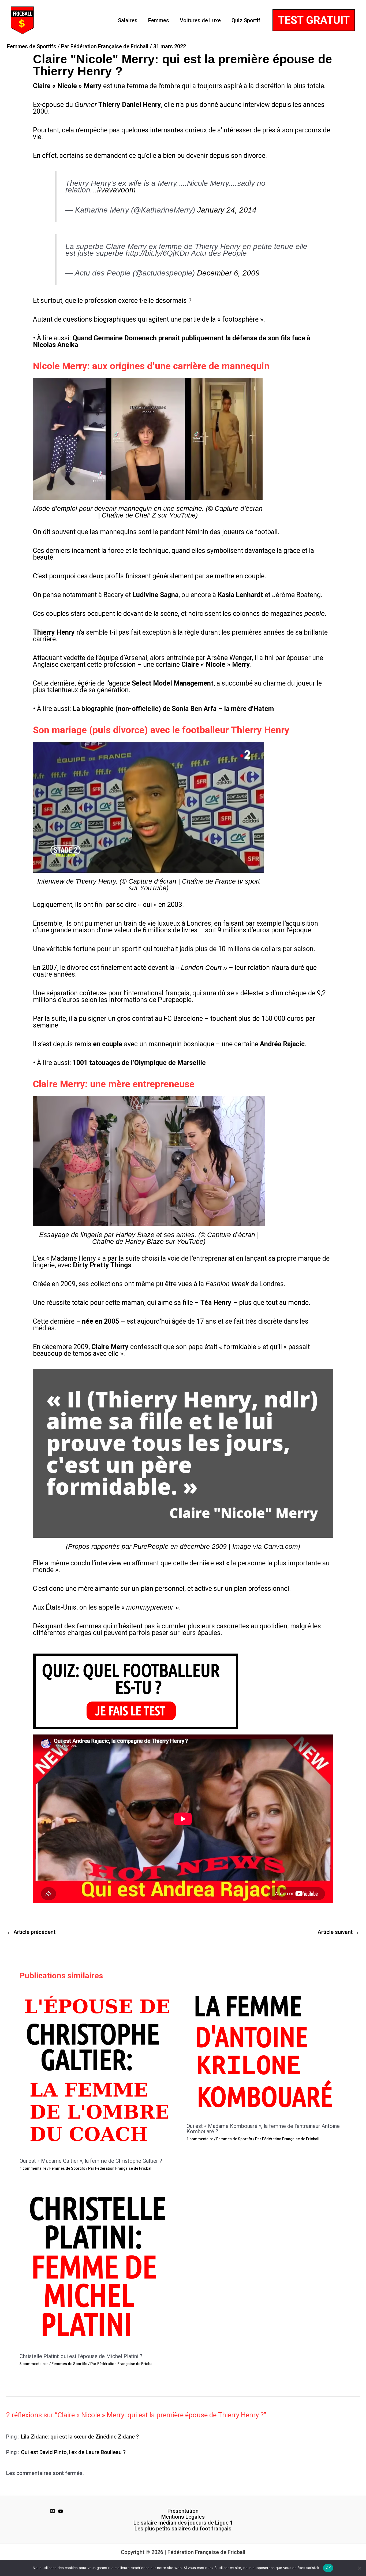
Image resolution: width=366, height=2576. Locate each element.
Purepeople (175, 1000)
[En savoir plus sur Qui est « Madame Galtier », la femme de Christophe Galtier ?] (100, 2070)
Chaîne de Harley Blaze (128, 1241)
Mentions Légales (183, 2517)
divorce (78, 968)
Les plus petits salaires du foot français (183, 2529)
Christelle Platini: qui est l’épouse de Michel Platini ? (81, 2356)
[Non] (359, 2568)
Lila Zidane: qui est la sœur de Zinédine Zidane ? (80, 2437)
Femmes (159, 20)
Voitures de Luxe (200, 20)
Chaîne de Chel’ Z (129, 515)
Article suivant (338, 1932)
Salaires (128, 20)
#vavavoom (116, 190)
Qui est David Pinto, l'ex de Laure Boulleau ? (73, 2452)
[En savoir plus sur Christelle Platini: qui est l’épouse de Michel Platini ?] (100, 2265)
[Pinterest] (53, 2511)
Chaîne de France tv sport (221, 881)
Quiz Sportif (246, 20)
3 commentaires (34, 2364)
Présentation (183, 2511)
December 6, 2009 (228, 273)
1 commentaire (33, 2168)
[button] (314, 20)
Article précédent (31, 1932)
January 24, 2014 (227, 210)
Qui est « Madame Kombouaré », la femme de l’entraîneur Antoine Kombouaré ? (263, 2129)
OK (328, 2568)
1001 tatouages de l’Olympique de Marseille (139, 1063)
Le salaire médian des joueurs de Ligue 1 (183, 2523)
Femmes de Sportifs (32, 46)
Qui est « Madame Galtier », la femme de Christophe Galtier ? (91, 2161)
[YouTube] (61, 2511)
